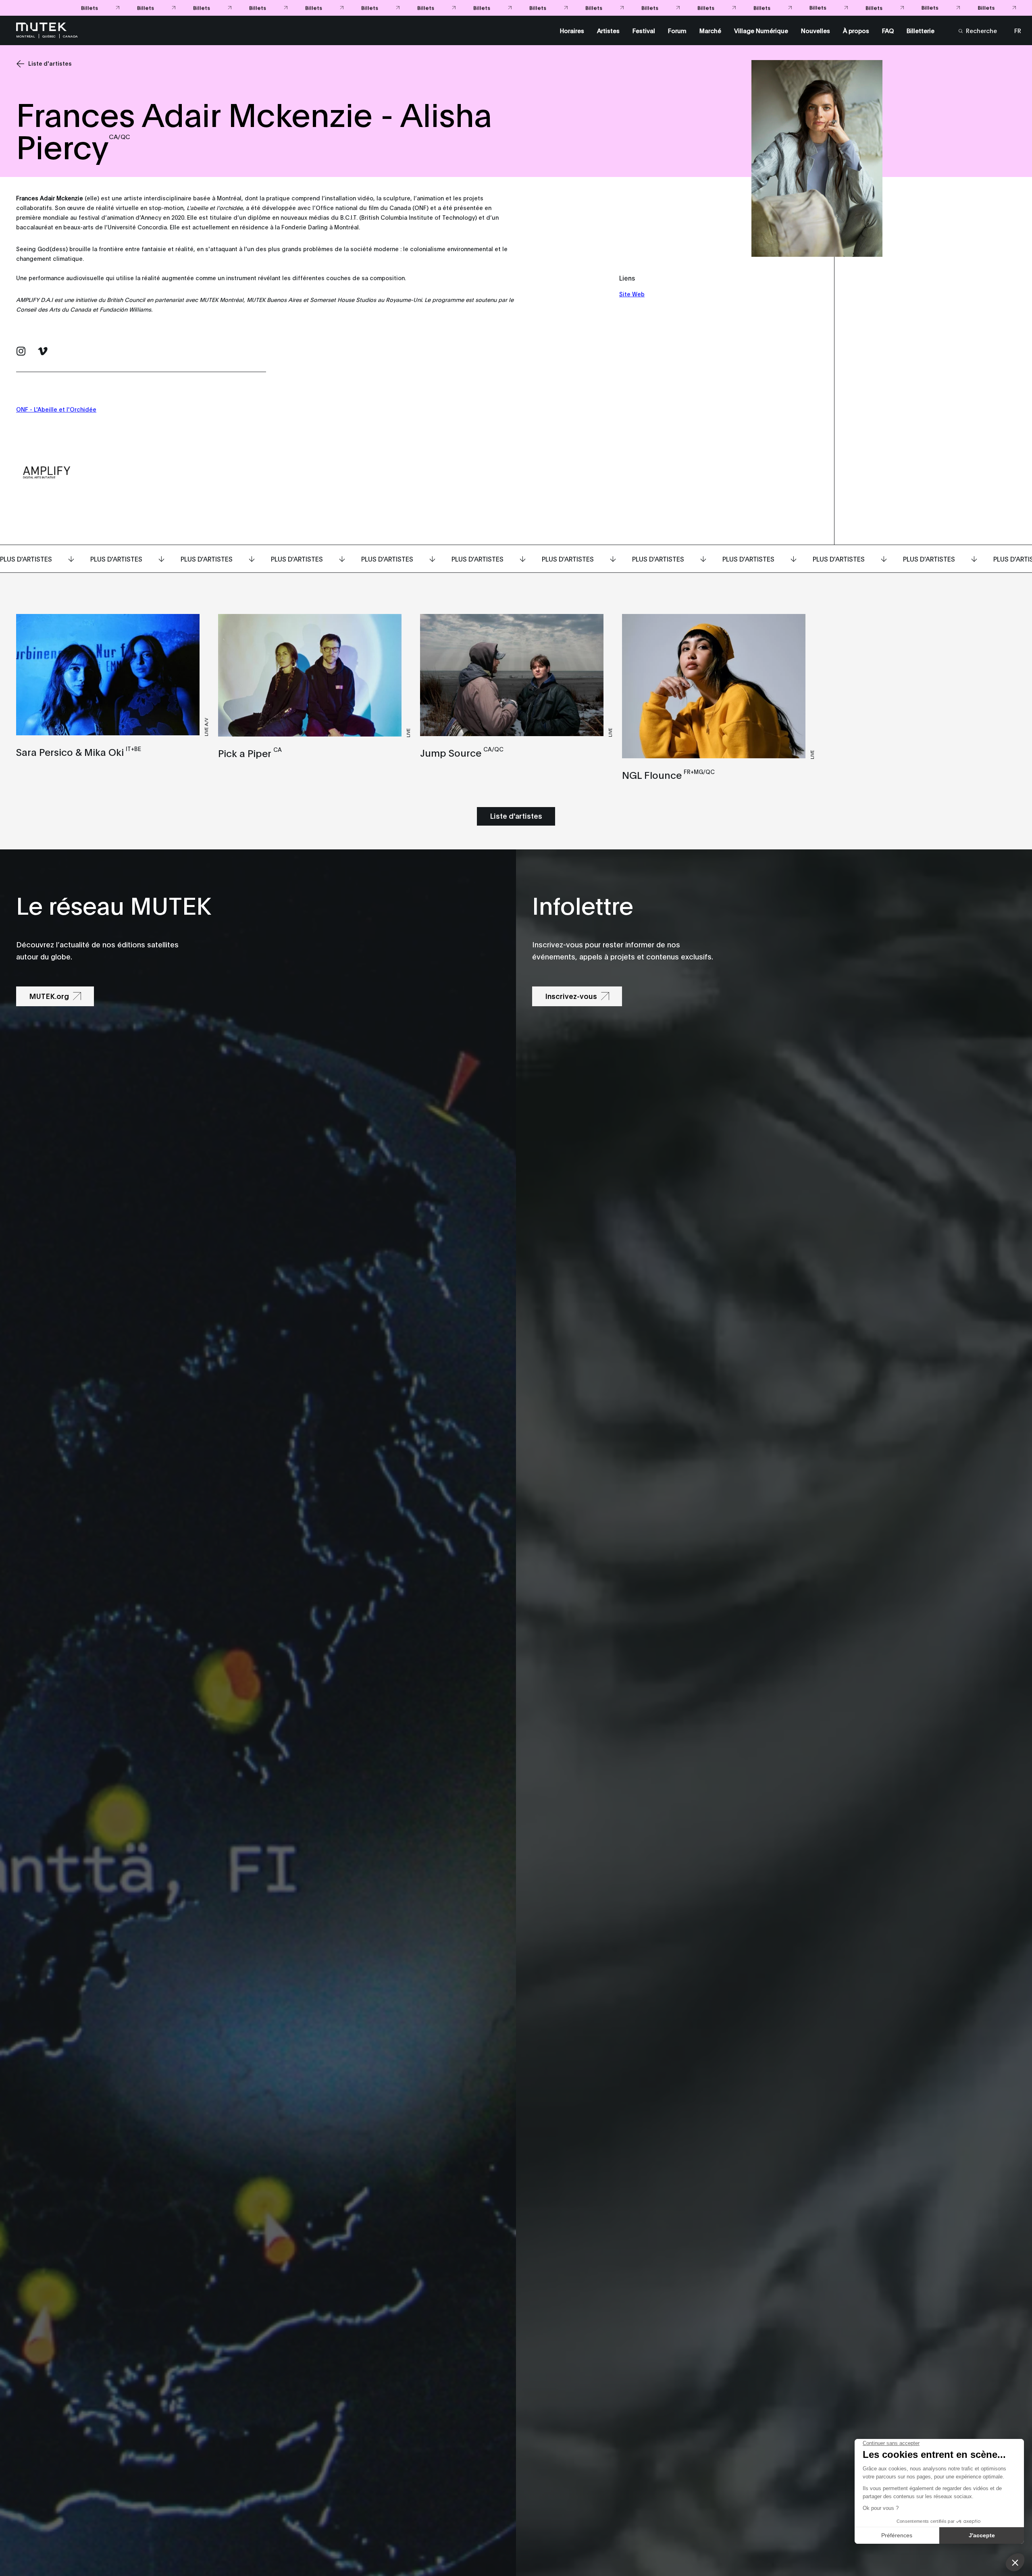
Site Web (632, 294)
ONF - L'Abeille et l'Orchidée (56, 409)
